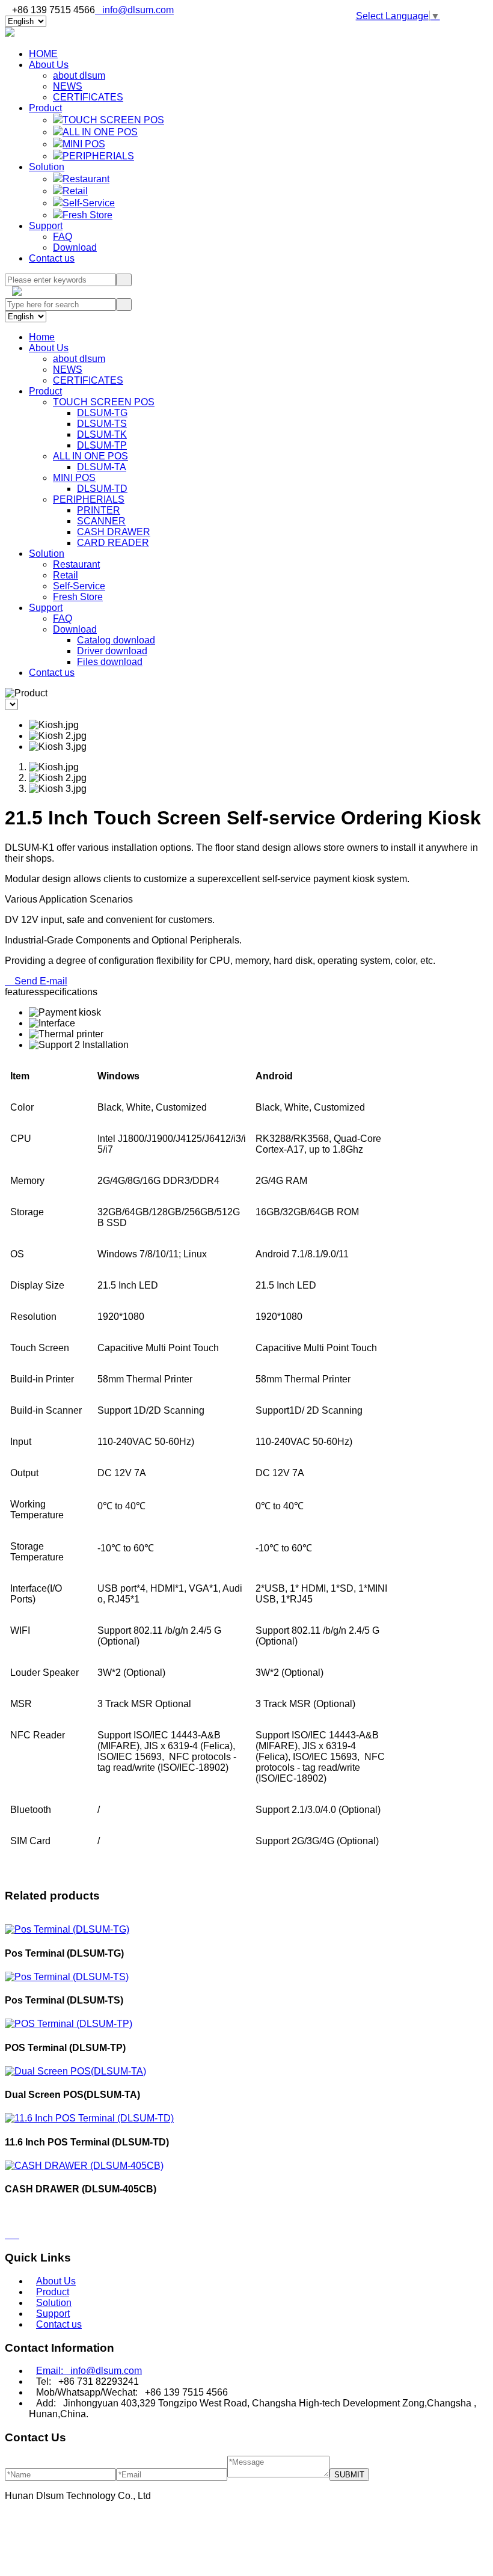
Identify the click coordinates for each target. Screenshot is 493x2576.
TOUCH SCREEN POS (113, 120)
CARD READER (113, 543)
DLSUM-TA (102, 467)
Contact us (52, 258)
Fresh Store (87, 215)
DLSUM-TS (102, 424)
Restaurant (86, 179)
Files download (110, 662)
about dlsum (79, 75)
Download (75, 247)
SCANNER (101, 521)
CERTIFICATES (88, 97)
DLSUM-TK (102, 434)
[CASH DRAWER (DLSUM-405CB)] (84, 2166)
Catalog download (116, 640)
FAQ (63, 237)
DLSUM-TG (102, 413)
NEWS (68, 86)
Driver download (112, 651)
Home (42, 337)
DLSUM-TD (102, 489)
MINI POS (84, 144)
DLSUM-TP (102, 445)
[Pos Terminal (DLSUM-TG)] (67, 1929)
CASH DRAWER (114, 532)
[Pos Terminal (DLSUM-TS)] (67, 1977)
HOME (43, 54)
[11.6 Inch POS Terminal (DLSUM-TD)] (89, 2118)
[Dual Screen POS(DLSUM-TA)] (75, 2071)
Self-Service (89, 203)
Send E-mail (36, 981)
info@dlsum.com (134, 10)
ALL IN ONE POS (100, 132)
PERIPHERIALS (98, 156)
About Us (49, 65)
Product (45, 108)
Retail (75, 191)
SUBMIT (349, 2475)
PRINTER (99, 510)
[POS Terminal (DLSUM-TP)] (69, 2024)
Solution (47, 167)
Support (46, 226)
